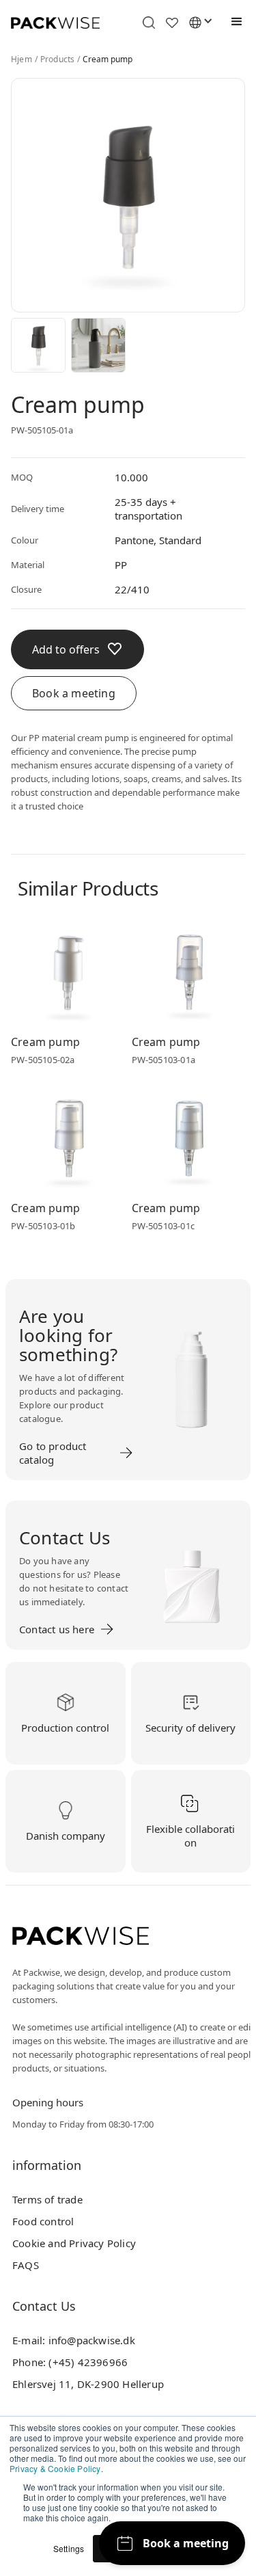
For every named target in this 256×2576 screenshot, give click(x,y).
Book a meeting (74, 693)
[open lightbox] (38, 345)
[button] (233, 22)
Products (58, 59)
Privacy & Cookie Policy (55, 2468)
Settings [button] (69, 2548)
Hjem (22, 59)
